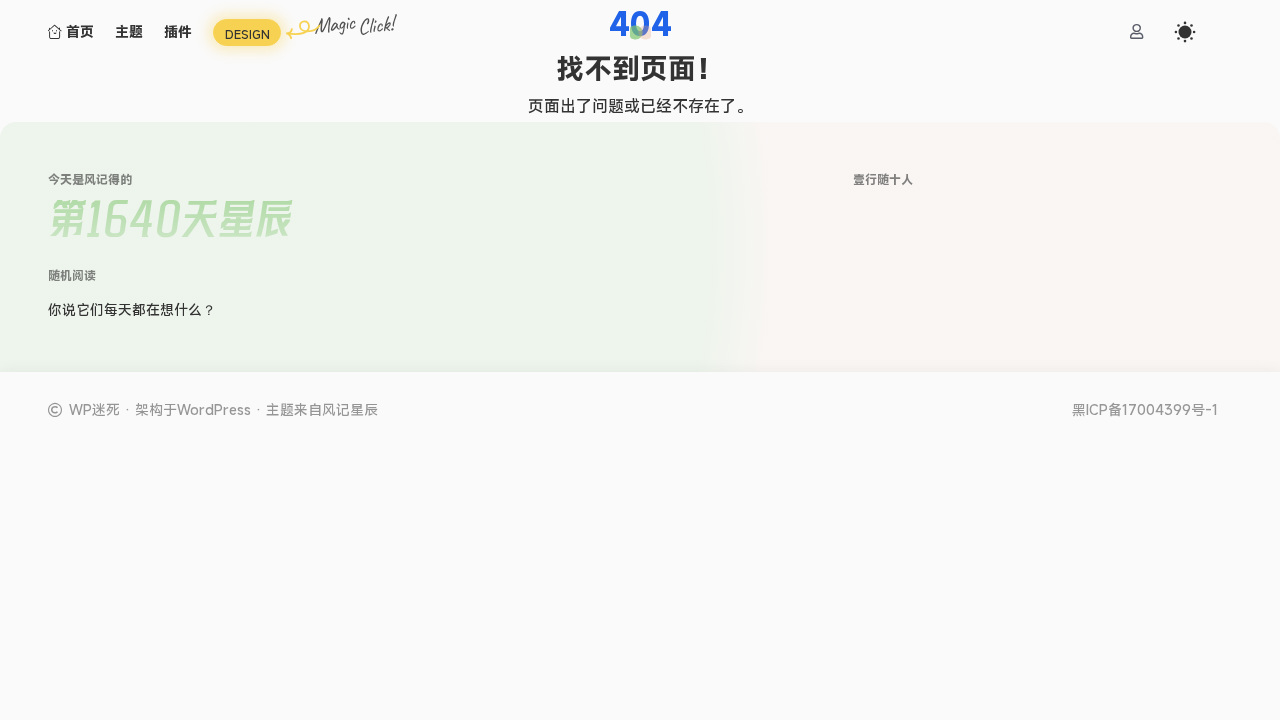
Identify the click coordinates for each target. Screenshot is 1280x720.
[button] (640, 32)
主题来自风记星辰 (322, 409)
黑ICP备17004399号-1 (1145, 410)
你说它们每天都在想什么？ (132, 309)
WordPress (214, 409)
